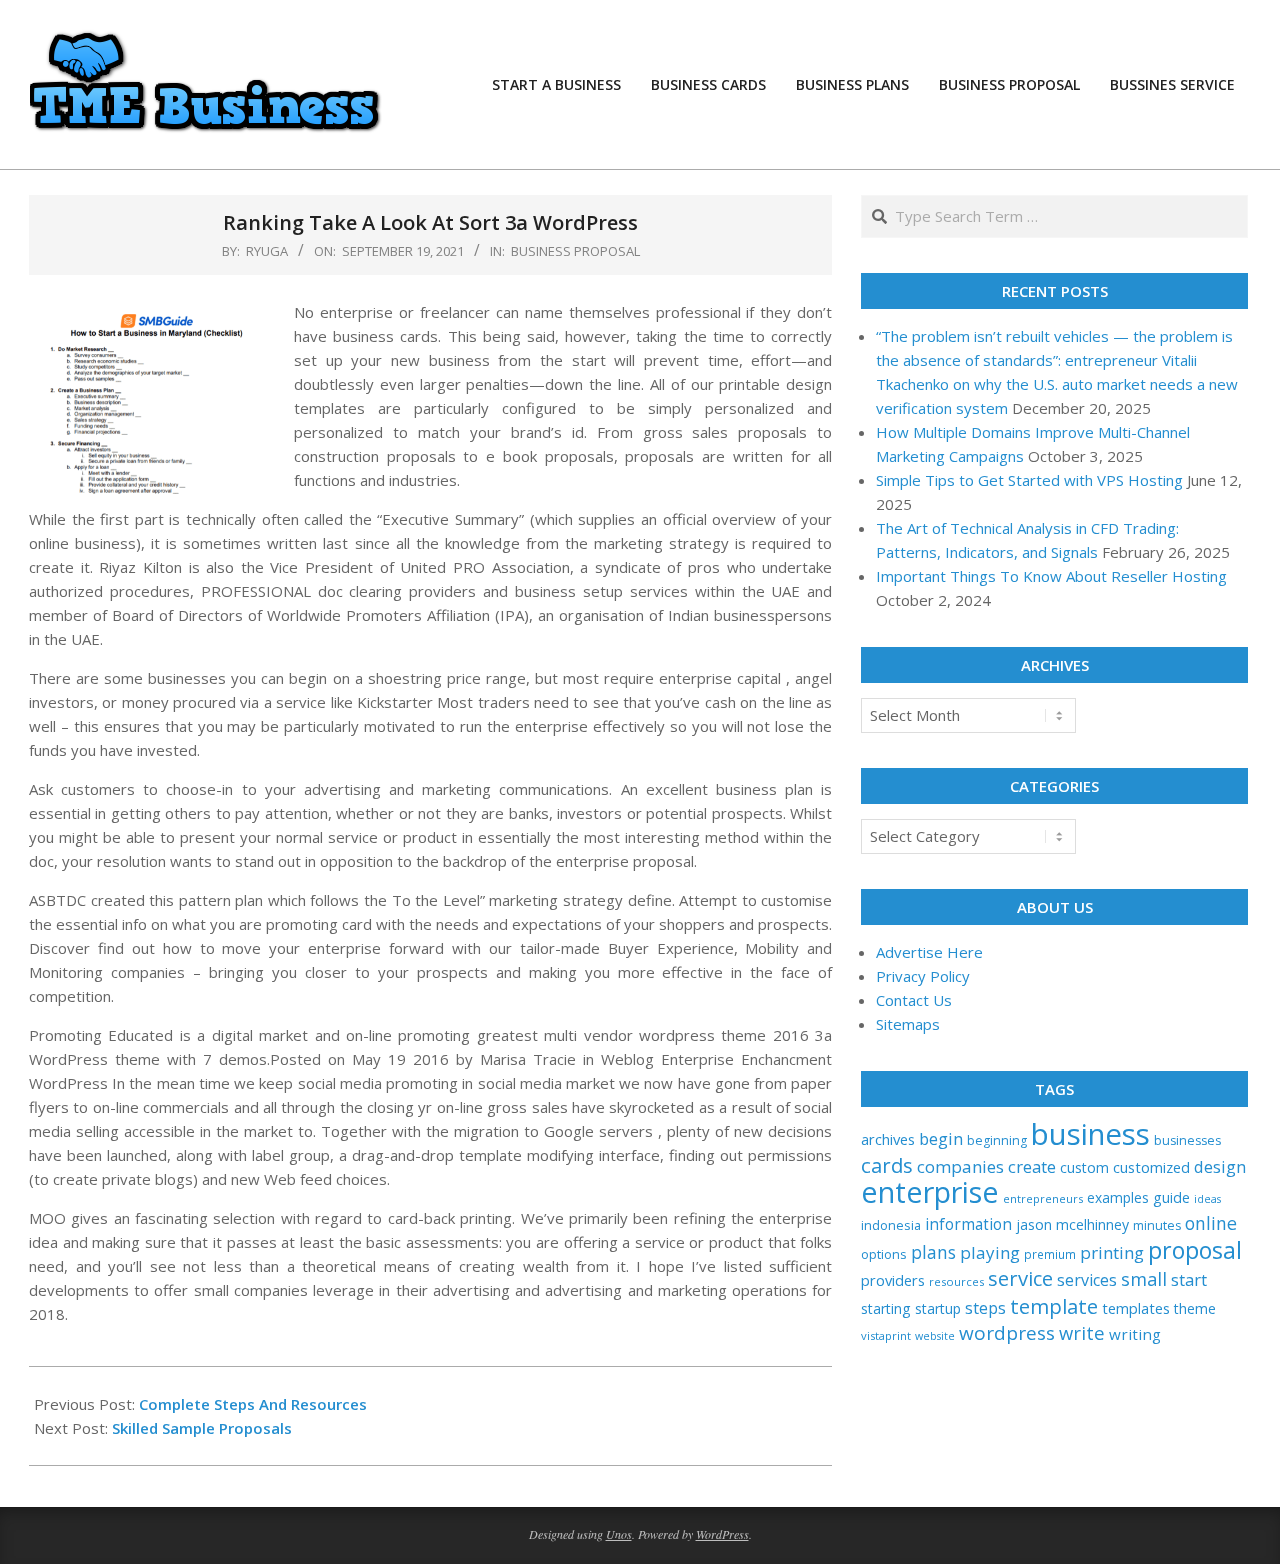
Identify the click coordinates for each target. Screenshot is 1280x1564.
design (1220, 1166)
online (1211, 1223)
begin (941, 1138)
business (1090, 1134)
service (1020, 1278)
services (1087, 1280)
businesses (1187, 1140)
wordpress (1007, 1333)
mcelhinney (1092, 1224)
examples (1118, 1197)
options (884, 1254)
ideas (1207, 1199)
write (1082, 1332)
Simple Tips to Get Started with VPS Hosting (1029, 480)
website (935, 1336)
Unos (619, 1534)
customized (1151, 1167)
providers (893, 1280)
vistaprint (886, 1335)
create (1032, 1166)
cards (887, 1165)
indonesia (891, 1225)
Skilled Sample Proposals (202, 1428)
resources (956, 1281)
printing (1112, 1252)
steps (985, 1308)
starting (886, 1308)
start (1189, 1279)
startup (938, 1308)
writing (1135, 1334)
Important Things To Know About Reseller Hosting (1051, 576)
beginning (997, 1140)
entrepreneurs (1043, 1198)
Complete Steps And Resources (253, 1404)
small (1144, 1278)
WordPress (722, 1534)
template (1054, 1306)
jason (1034, 1224)
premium (1050, 1254)
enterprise (930, 1191)
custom (1084, 1167)
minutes (1157, 1225)
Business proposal (575, 251)
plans (933, 1252)
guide (1171, 1197)
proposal (1195, 1250)
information (968, 1224)
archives (888, 1139)
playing (990, 1252)
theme (1195, 1308)
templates (1136, 1308)
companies (960, 1166)
